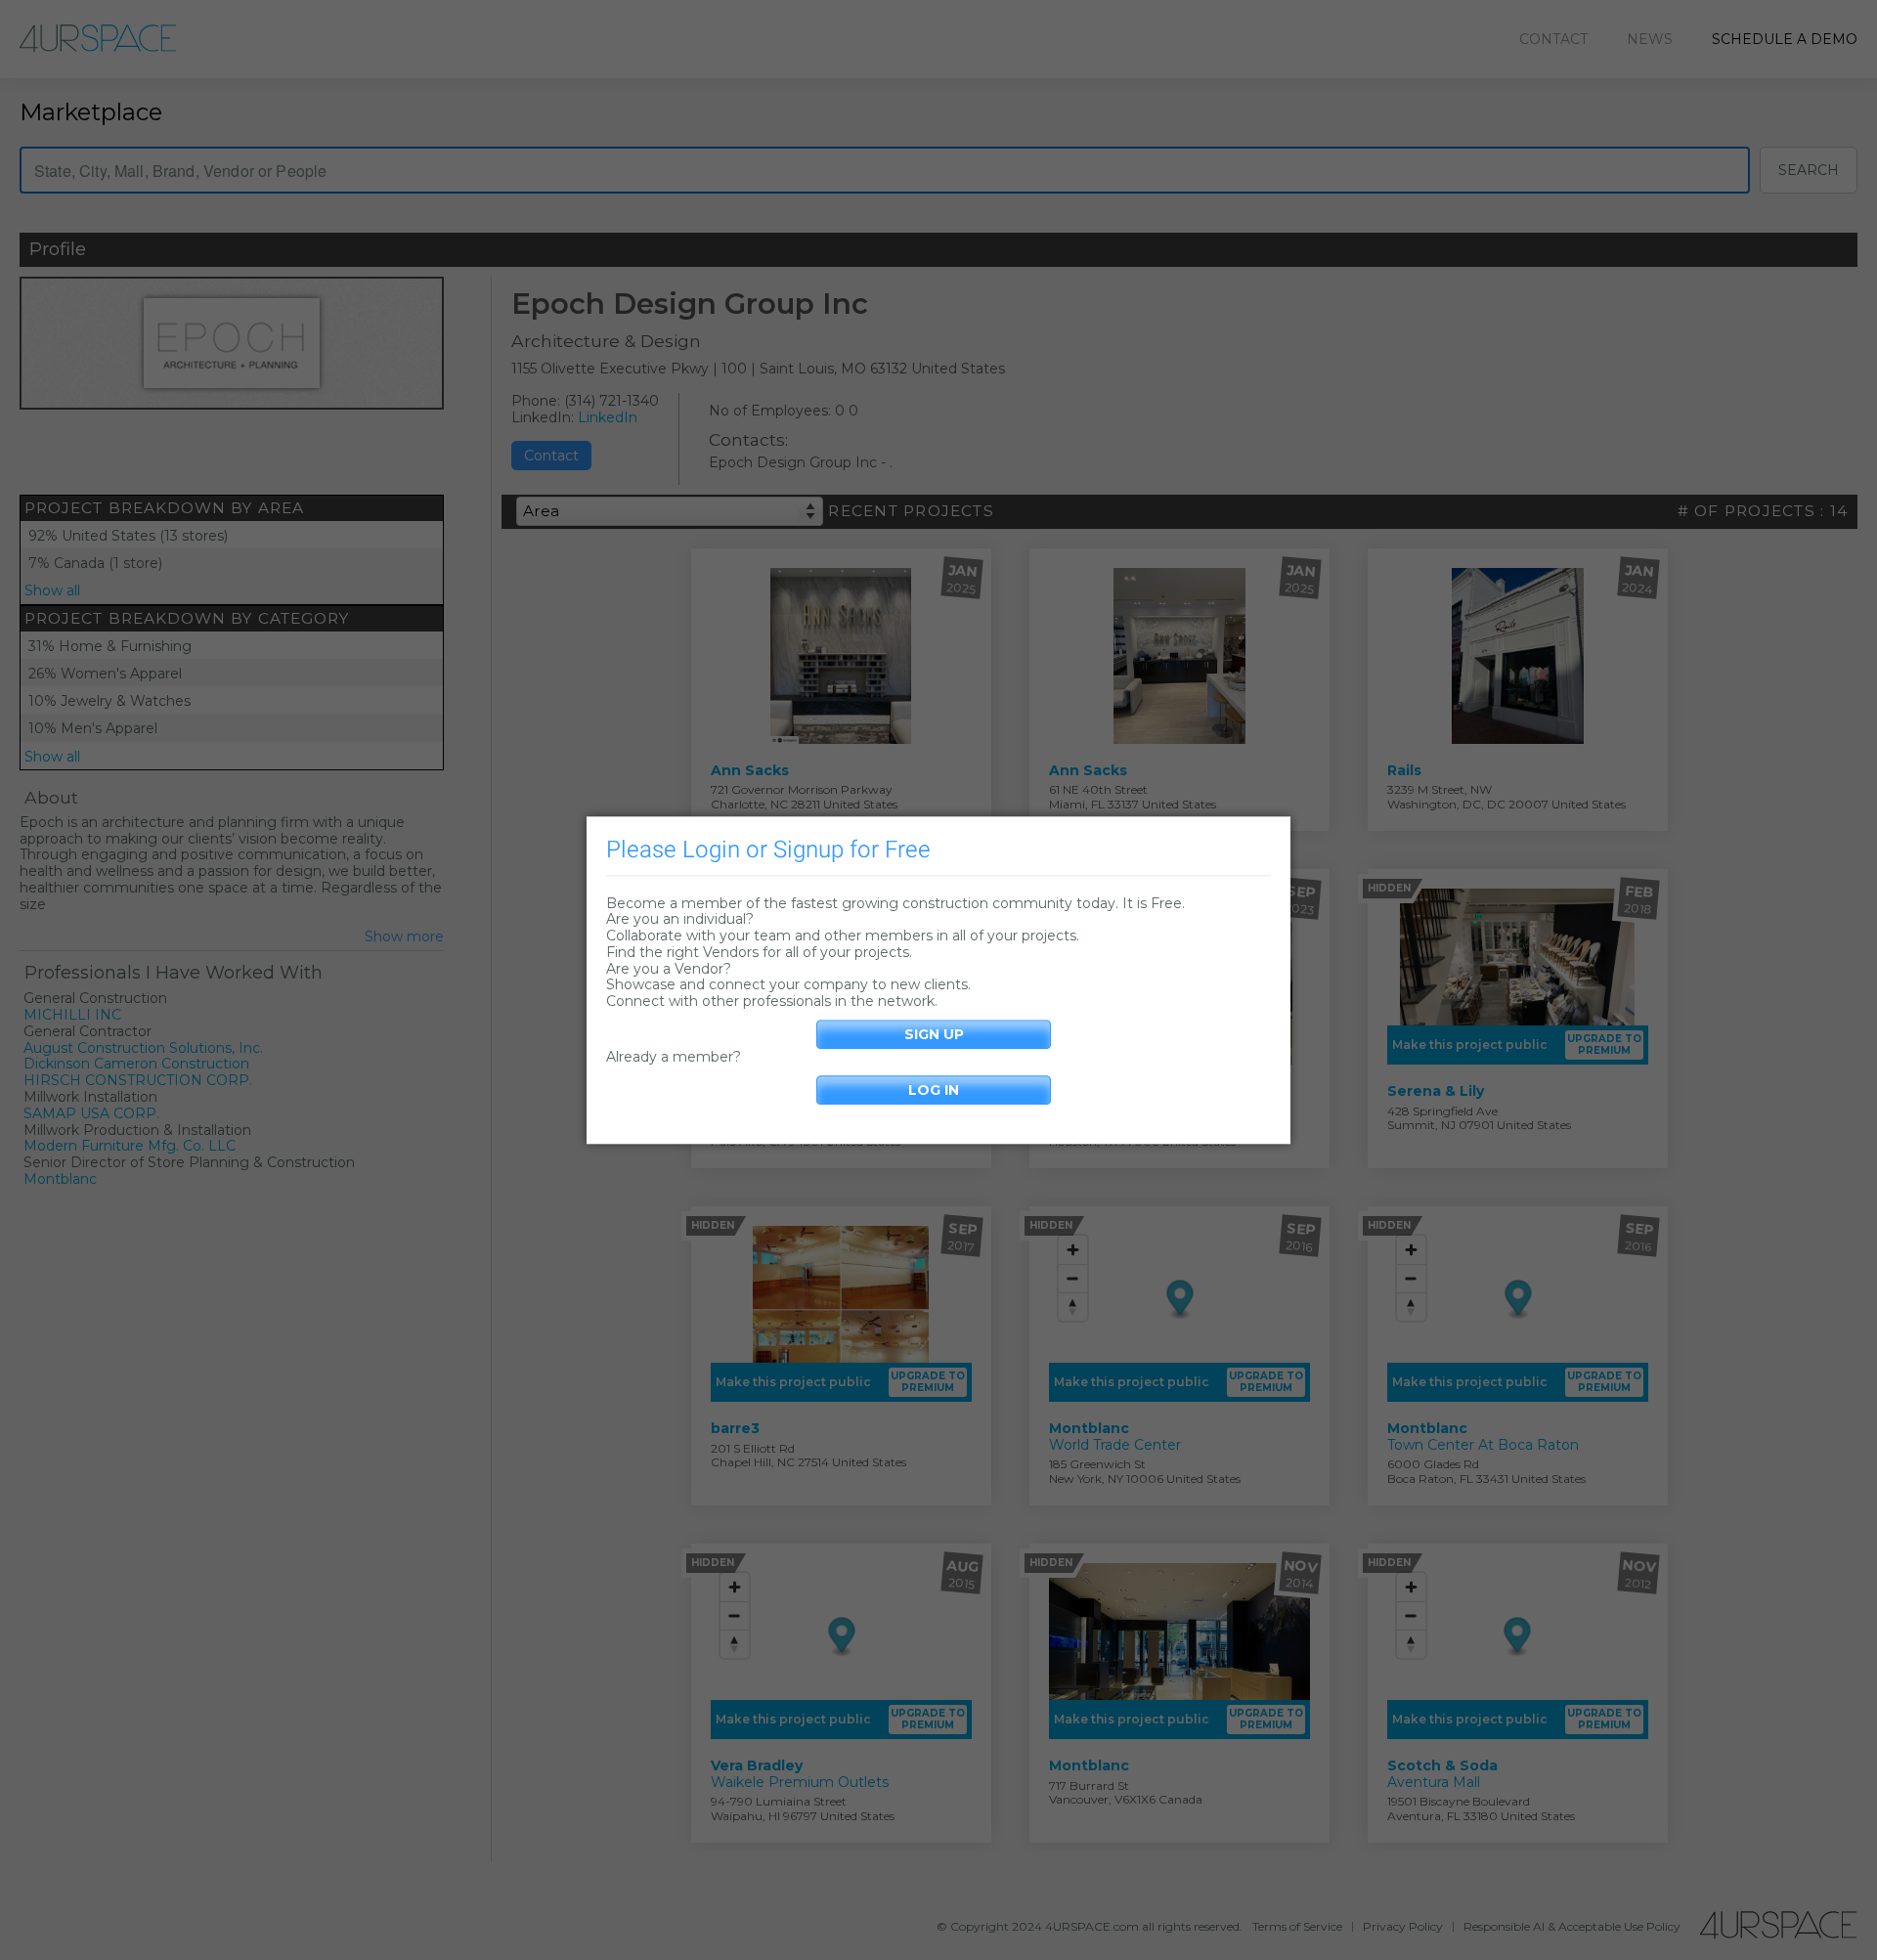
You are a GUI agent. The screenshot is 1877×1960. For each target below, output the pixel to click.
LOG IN (934, 1090)
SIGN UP (934, 1034)
